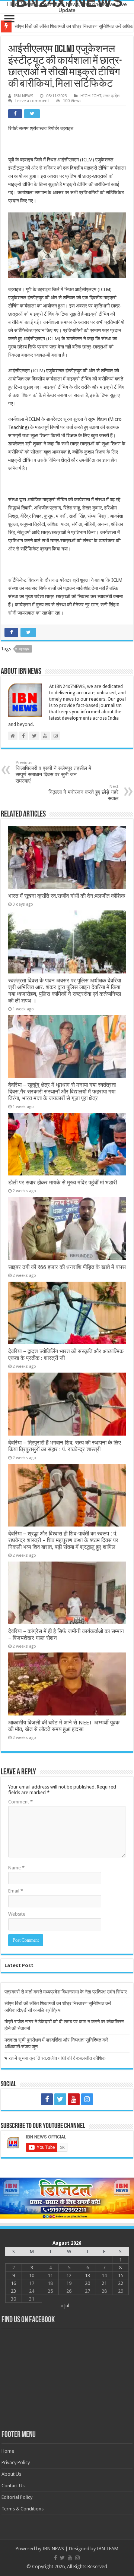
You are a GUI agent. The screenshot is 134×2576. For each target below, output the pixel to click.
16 (13, 2283)
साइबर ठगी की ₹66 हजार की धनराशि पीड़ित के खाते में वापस (67, 1267)
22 (121, 2283)
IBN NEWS (24, 96)
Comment (20, 1802)
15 (121, 2275)
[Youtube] (74, 2099)
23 (13, 2291)
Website (17, 1914)
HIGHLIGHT (91, 96)
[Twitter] (60, 2099)
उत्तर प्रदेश (111, 96)
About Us (11, 2474)
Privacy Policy (16, 2463)
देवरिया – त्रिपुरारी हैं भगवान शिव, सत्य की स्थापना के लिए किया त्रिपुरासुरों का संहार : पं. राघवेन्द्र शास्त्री (65, 1446)
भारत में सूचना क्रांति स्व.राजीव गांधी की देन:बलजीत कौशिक (67, 896)
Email (16, 1891)
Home (8, 2451)
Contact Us (13, 2486)
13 (87, 2275)
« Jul (65, 2306)
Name (16, 1868)
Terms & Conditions (23, 2509)
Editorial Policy (17, 2497)
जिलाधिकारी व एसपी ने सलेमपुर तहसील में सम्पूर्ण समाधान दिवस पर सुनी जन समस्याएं (53, 772)
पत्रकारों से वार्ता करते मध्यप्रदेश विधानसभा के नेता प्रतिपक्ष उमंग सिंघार (66, 1992)
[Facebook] (47, 2099)
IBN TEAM (108, 2549)
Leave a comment (32, 101)
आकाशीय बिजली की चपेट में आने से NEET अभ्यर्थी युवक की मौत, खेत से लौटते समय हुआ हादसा (64, 1726)
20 (87, 2283)
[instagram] (87, 2099)
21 (104, 2283)
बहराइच (24, 649)
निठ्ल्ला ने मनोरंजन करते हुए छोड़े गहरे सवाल (83, 793)
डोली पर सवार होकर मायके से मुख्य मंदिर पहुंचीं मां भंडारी (63, 1183)
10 (32, 2275)
